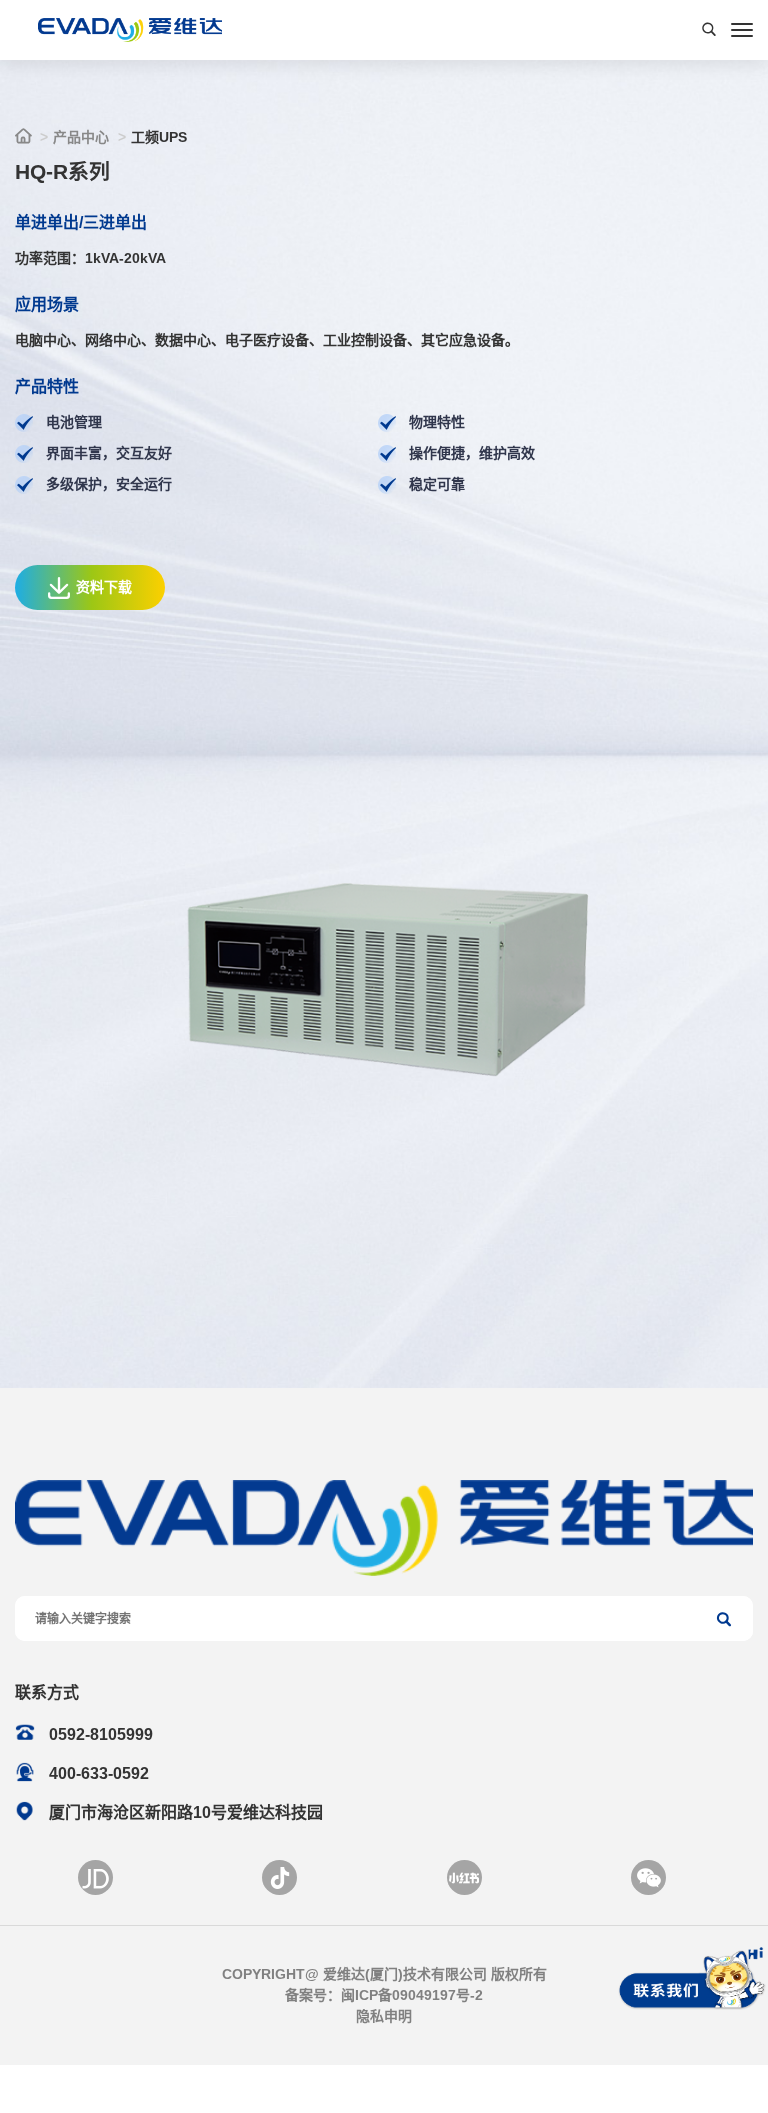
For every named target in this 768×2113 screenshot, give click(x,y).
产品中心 (81, 137)
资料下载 (104, 587)
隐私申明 (384, 2016)
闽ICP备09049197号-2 (412, 1995)
